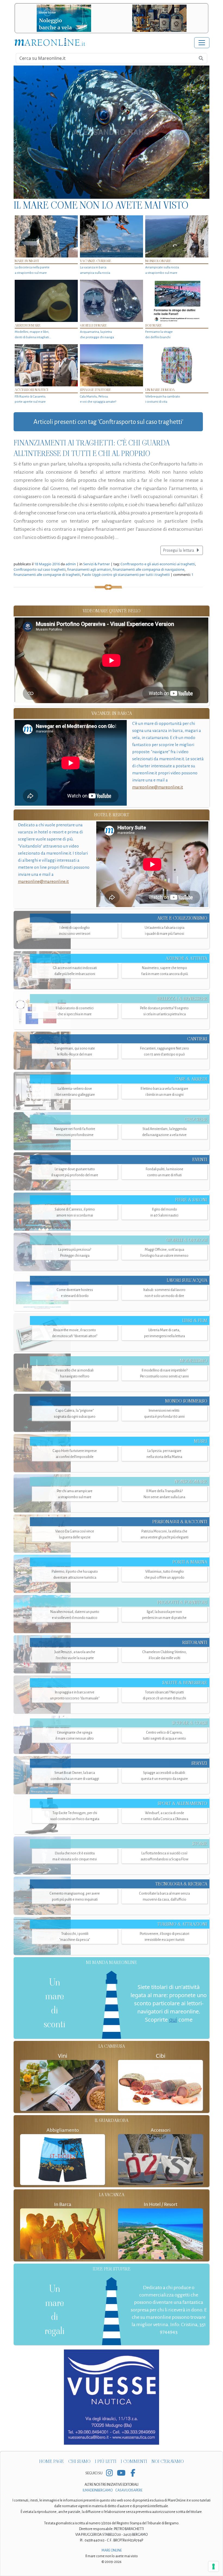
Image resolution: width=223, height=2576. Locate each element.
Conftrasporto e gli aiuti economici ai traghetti (158, 564)
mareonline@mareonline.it (158, 787)
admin (71, 564)
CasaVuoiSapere (129, 2490)
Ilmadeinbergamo (98, 2490)
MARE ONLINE (112, 2550)
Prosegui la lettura (179, 550)
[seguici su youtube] (121, 2473)
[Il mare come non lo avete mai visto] (112, 132)
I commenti (134, 2461)
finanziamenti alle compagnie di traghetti (47, 575)
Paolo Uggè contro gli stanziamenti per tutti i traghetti (126, 575)
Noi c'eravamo (168, 2461)
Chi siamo (79, 2461)
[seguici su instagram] (109, 2473)
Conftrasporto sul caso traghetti (40, 569)
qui (173, 2020)
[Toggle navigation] (202, 43)
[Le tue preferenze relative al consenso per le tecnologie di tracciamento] (213, 2566)
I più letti (106, 2461)
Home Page (52, 2461)
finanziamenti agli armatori (89, 569)
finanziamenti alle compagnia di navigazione (148, 569)
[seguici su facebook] (133, 2473)
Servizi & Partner (97, 564)
